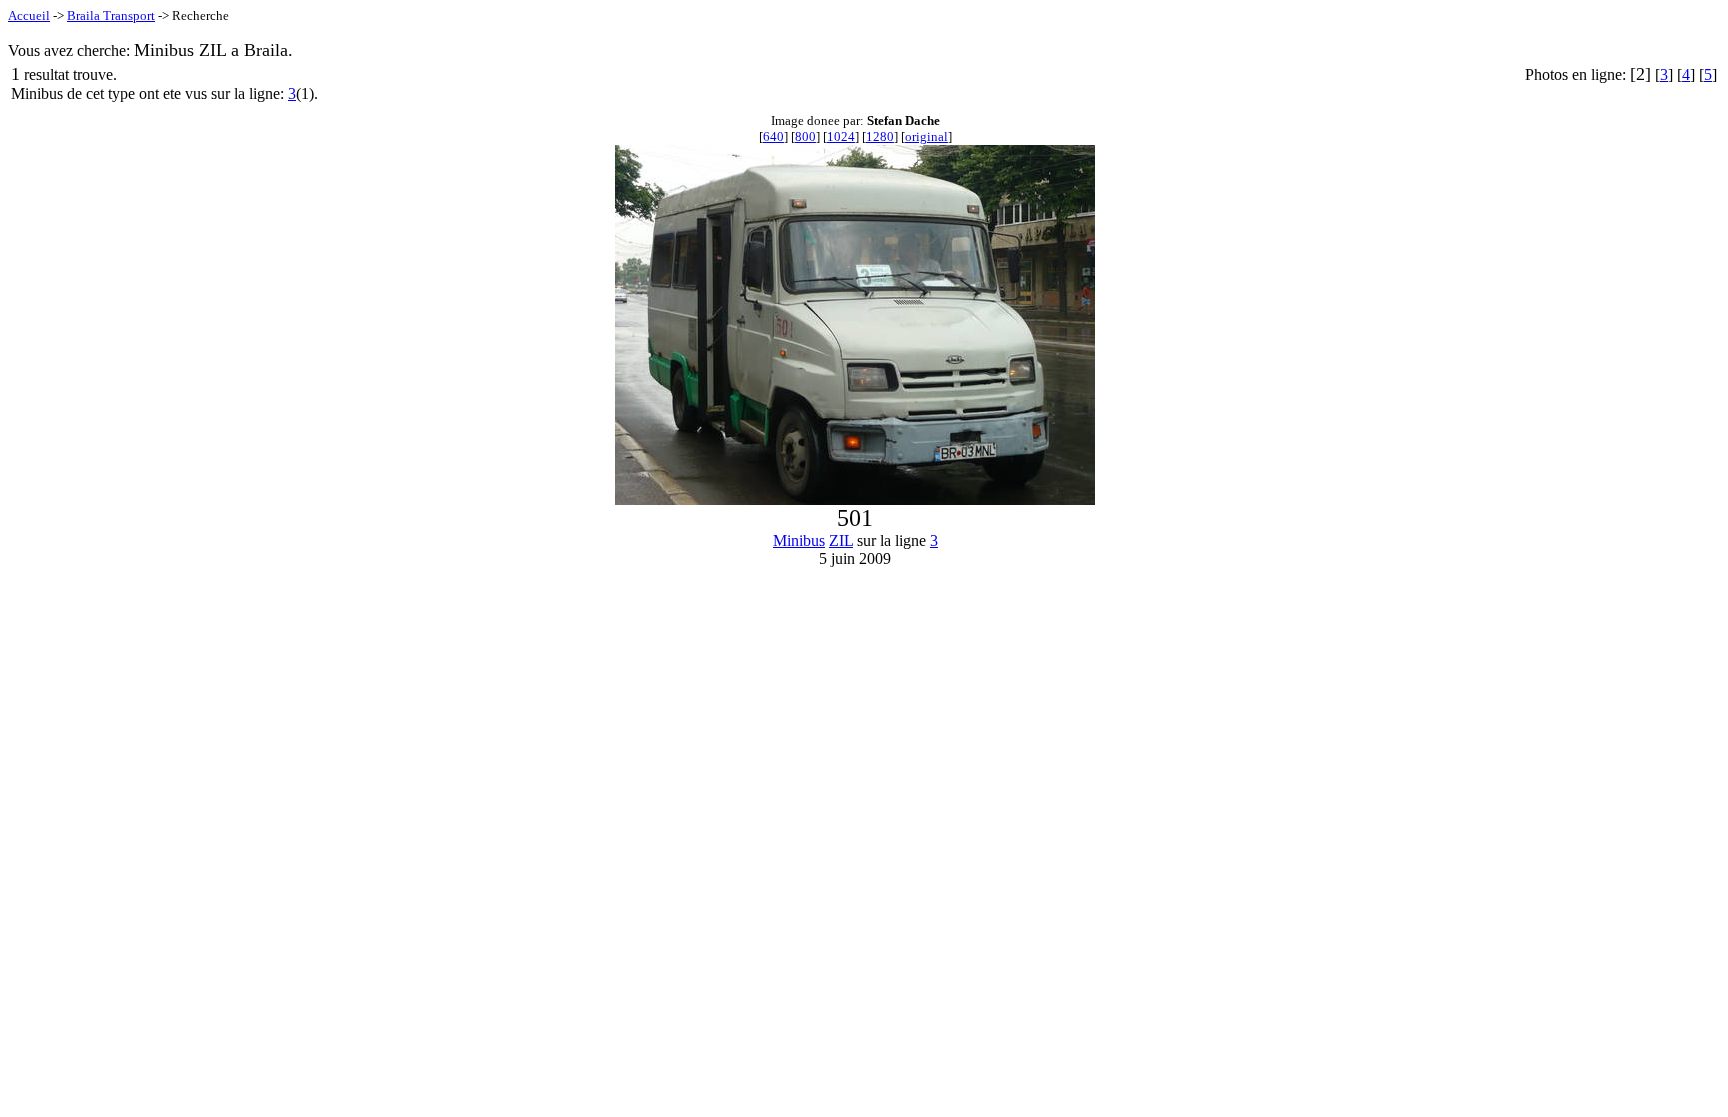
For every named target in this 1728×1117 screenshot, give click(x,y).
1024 (841, 136)
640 (773, 136)
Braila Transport (111, 15)
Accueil (29, 15)
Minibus (799, 540)
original (926, 136)
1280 (880, 136)
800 (805, 136)
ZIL (841, 540)
